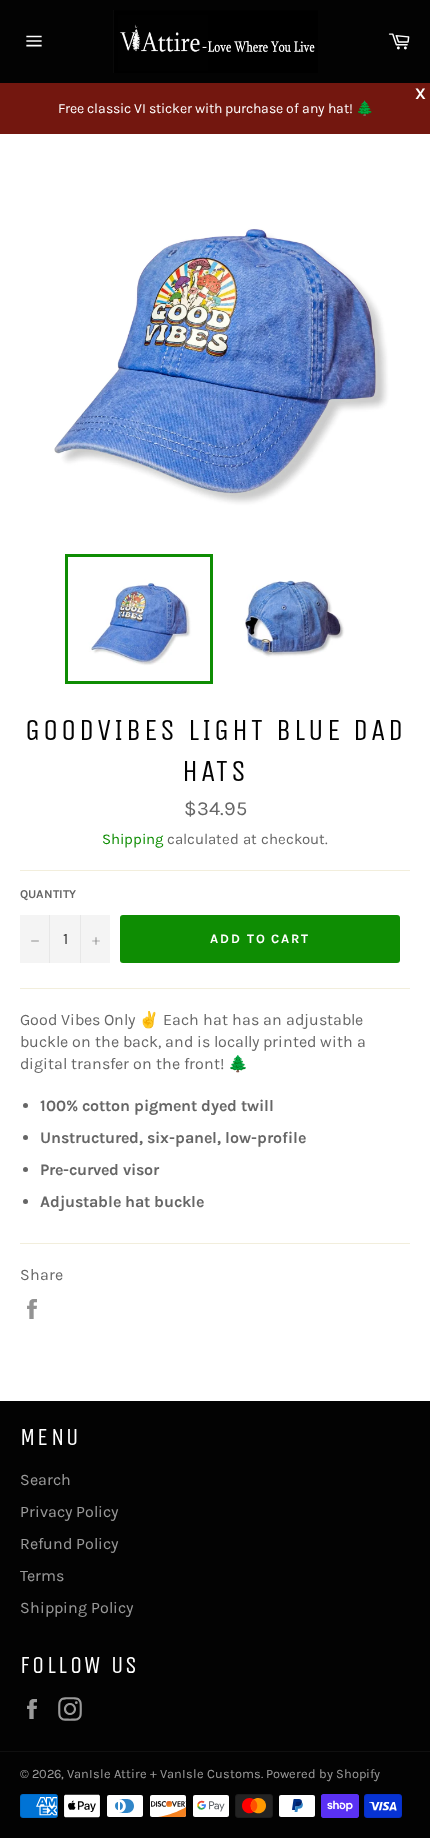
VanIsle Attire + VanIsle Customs (164, 1773)
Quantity (48, 894)
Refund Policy (69, 1543)
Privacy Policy (69, 1511)
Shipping (132, 839)
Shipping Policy (76, 1607)
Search (45, 1479)
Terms (42, 1575)
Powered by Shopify (323, 1773)
